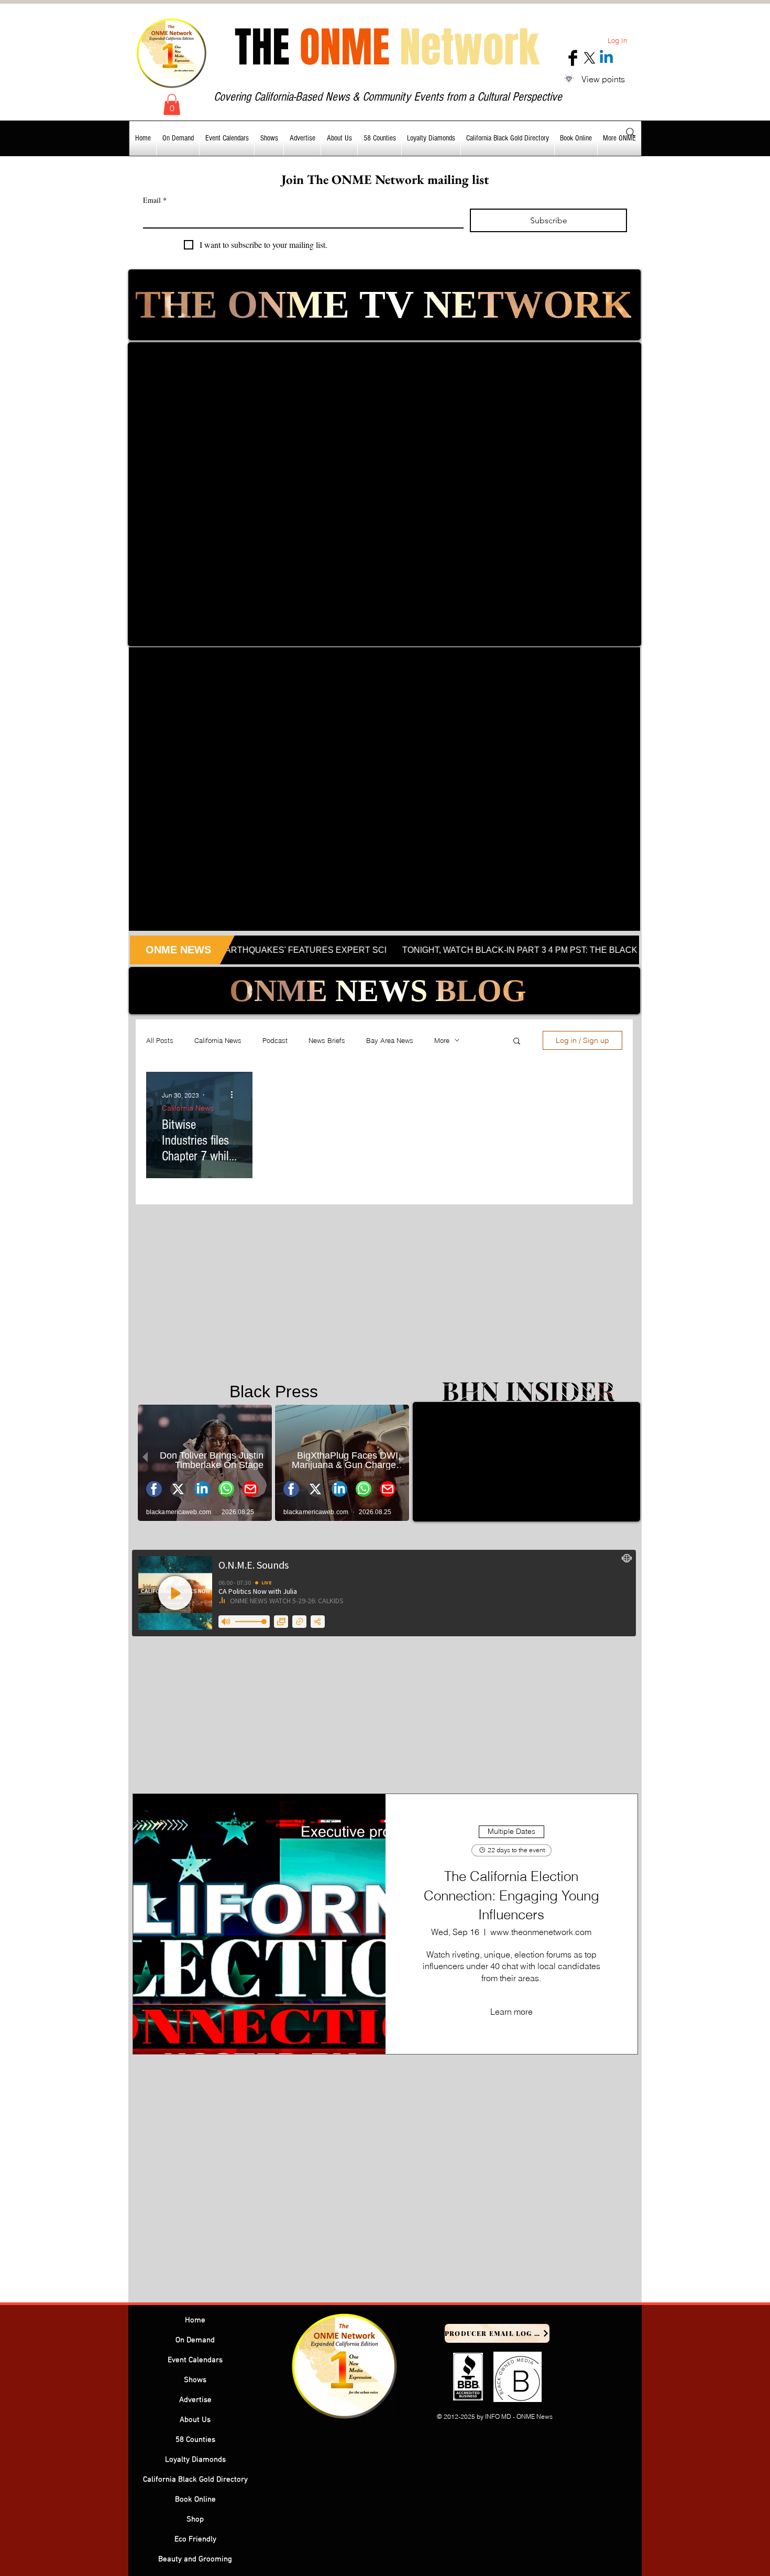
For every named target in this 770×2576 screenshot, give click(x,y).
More (442, 1040)
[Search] (631, 133)
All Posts (160, 1040)
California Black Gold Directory (195, 2480)
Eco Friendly (195, 2539)
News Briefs (327, 1040)
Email (155, 200)
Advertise (195, 2400)
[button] (172, 105)
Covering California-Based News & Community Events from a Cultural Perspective (388, 97)
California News (218, 1040)
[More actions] (235, 1095)
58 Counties (195, 2440)
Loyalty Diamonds (195, 2460)
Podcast (275, 1040)
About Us (195, 2420)
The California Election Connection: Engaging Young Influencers (511, 1895)
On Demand (195, 2340)
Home (195, 2320)
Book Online (195, 2499)
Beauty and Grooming (195, 2559)
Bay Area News (390, 1040)
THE (387, 47)
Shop (195, 2519)
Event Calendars (195, 2360)
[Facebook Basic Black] (573, 58)
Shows (195, 2380)
